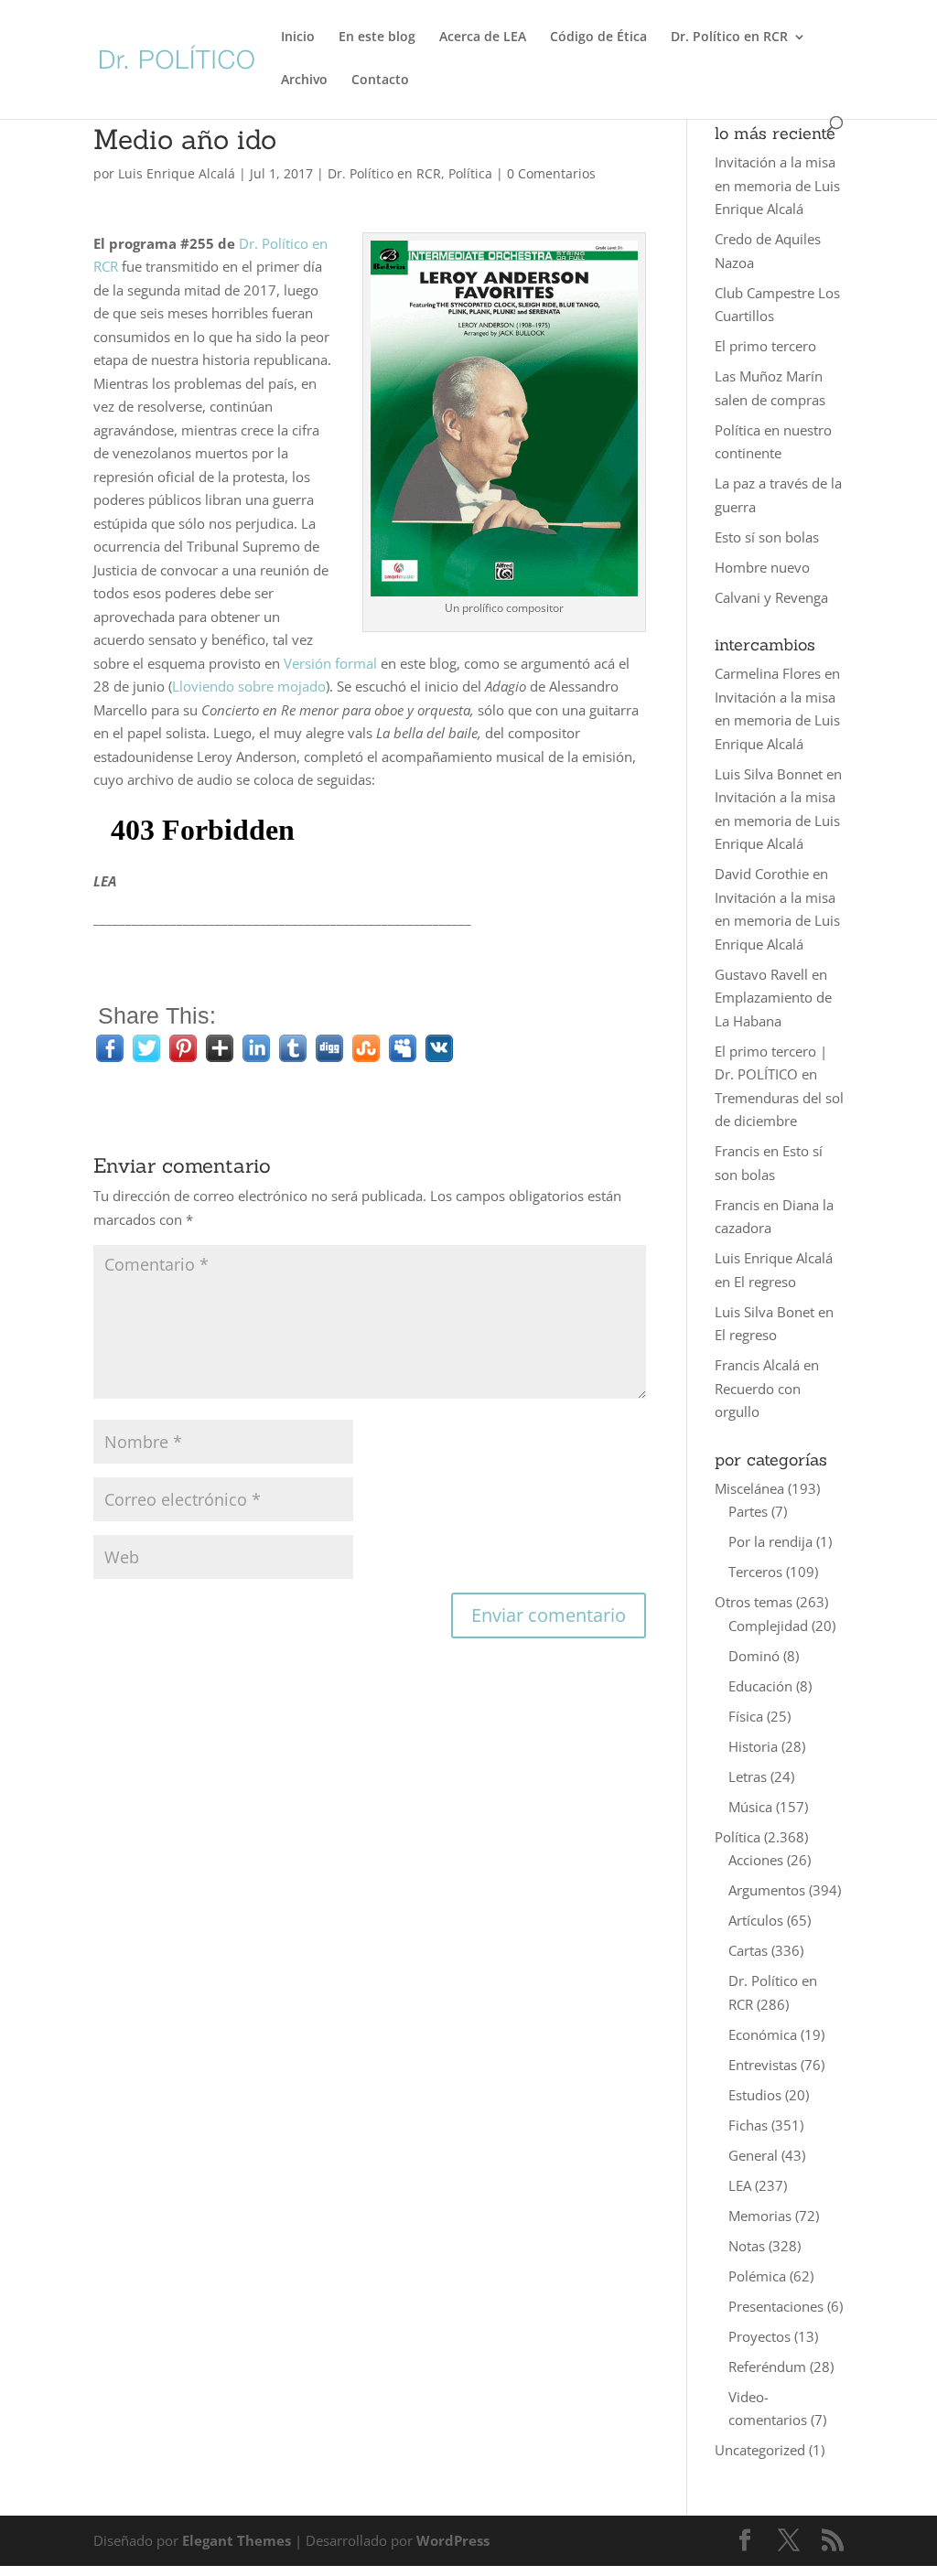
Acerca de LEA (483, 38)
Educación (760, 1686)
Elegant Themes (237, 2540)
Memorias (760, 2216)
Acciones (756, 1860)
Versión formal (330, 663)
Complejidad (768, 1626)
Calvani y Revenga (771, 597)
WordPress (453, 2540)
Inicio (298, 38)
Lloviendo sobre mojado (249, 686)
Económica (763, 2034)
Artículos (756, 1920)
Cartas (748, 1950)
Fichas (748, 2125)
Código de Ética (598, 38)
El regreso (765, 1282)
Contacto (380, 80)
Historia (753, 1746)
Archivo (304, 80)
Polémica (757, 2276)
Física (746, 1716)
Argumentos (767, 1890)
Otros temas (754, 1602)
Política (470, 173)
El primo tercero (765, 346)
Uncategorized (760, 2450)
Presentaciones (776, 2306)
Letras (748, 1776)
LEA (740, 2185)
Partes (748, 1511)
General (753, 2155)
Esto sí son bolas (767, 537)
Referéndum (767, 2367)
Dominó (754, 1656)
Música (750, 1807)
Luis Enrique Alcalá (177, 173)
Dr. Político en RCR (729, 38)
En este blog (377, 38)
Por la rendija (770, 1541)
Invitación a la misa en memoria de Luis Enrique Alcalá (777, 185)
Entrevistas (763, 2065)
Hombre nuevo (762, 567)
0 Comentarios (551, 173)
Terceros (755, 1572)
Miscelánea (749, 1488)
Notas (747, 2246)
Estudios (755, 2095)
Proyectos (759, 2336)
